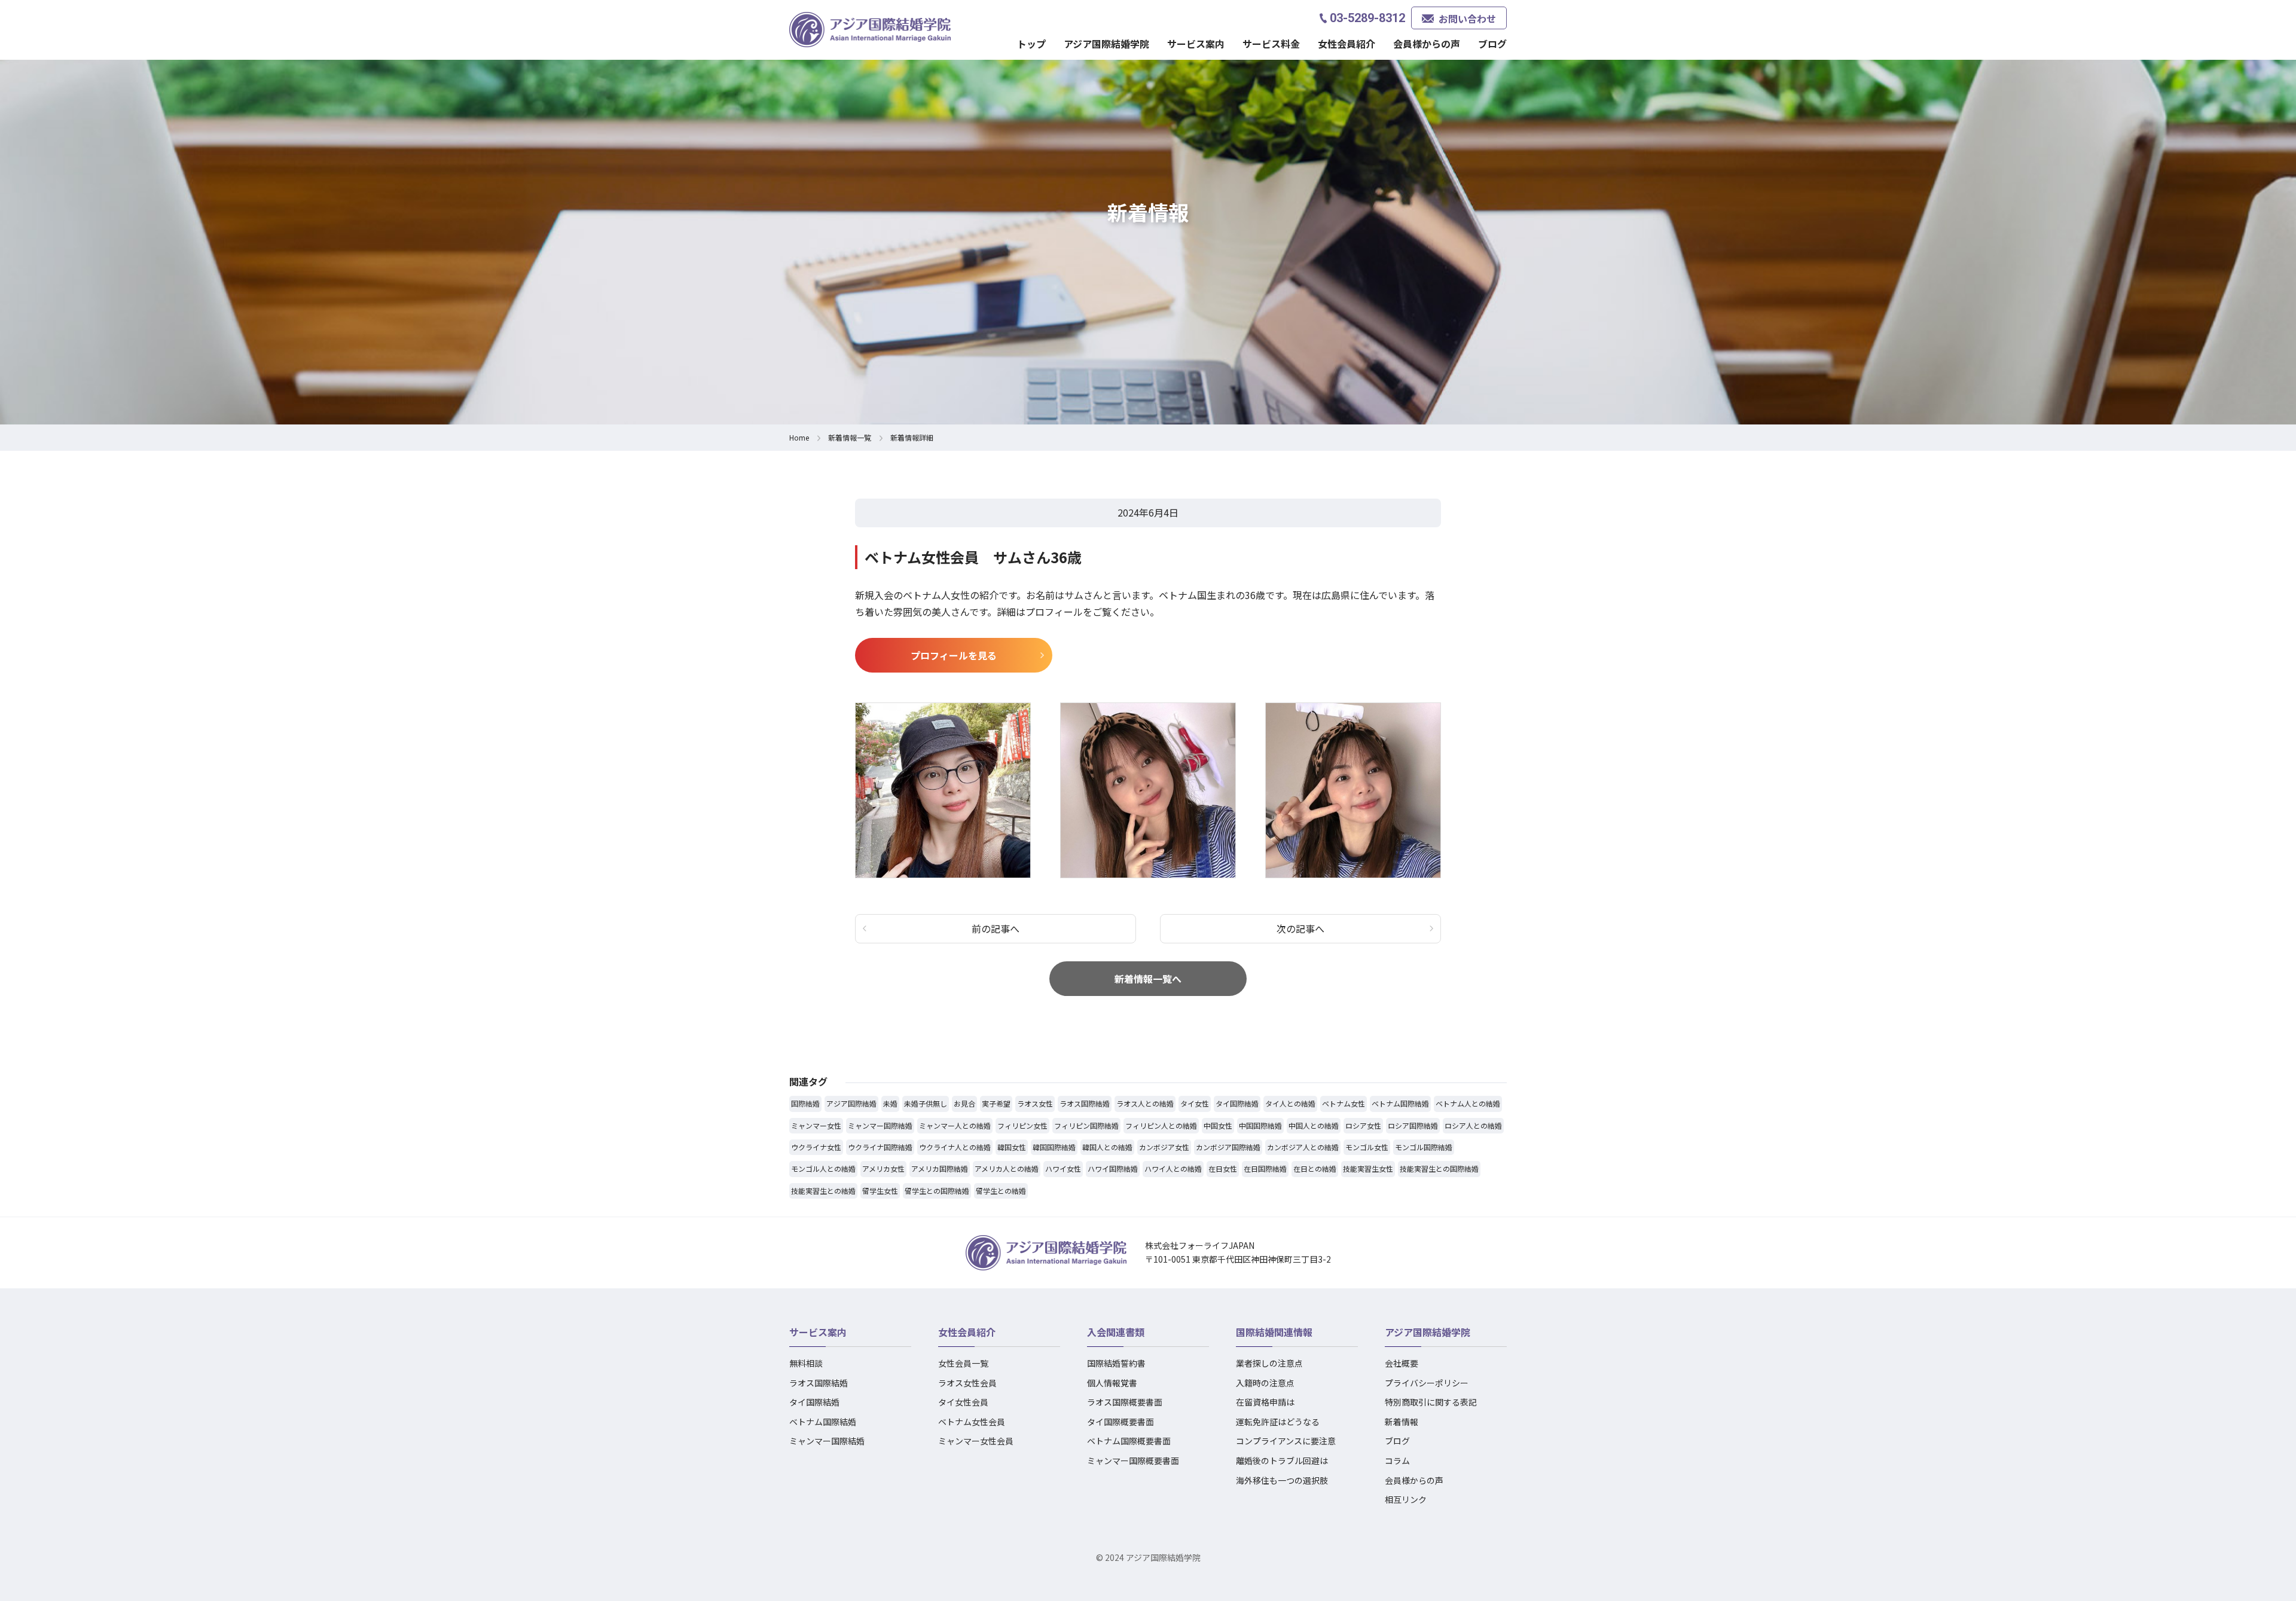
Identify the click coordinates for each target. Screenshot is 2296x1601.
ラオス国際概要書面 (1125, 1402)
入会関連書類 (1116, 1332)
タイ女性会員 (963, 1402)
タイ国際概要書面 (1120, 1422)
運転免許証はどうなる (1278, 1422)
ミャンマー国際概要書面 (1133, 1461)
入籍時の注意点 (1265, 1383)
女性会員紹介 (967, 1332)
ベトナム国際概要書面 (1129, 1441)
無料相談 (806, 1363)
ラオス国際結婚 (819, 1383)
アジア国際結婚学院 (1106, 44)
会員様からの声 (1427, 44)
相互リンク (1406, 1499)
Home (799, 437)
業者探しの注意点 (1269, 1363)
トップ (1031, 44)
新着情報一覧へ (1148, 979)
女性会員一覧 (963, 1363)
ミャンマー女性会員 (976, 1441)
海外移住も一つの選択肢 (1282, 1480)
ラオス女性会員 (967, 1383)
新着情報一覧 (850, 437)
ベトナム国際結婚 (823, 1422)
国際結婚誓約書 (1116, 1363)
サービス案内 (818, 1332)
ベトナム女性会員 (972, 1422)
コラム (1397, 1461)
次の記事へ (1300, 928)
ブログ (1492, 44)
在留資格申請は (1265, 1402)
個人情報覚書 (1112, 1383)
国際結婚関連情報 (1274, 1332)
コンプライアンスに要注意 (1286, 1441)
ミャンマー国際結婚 (827, 1441)
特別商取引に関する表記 (1431, 1402)
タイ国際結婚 (814, 1402)
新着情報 (1402, 1422)
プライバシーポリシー (1427, 1383)
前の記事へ (996, 928)
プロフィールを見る (954, 655)
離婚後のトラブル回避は (1282, 1461)
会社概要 (1402, 1363)
